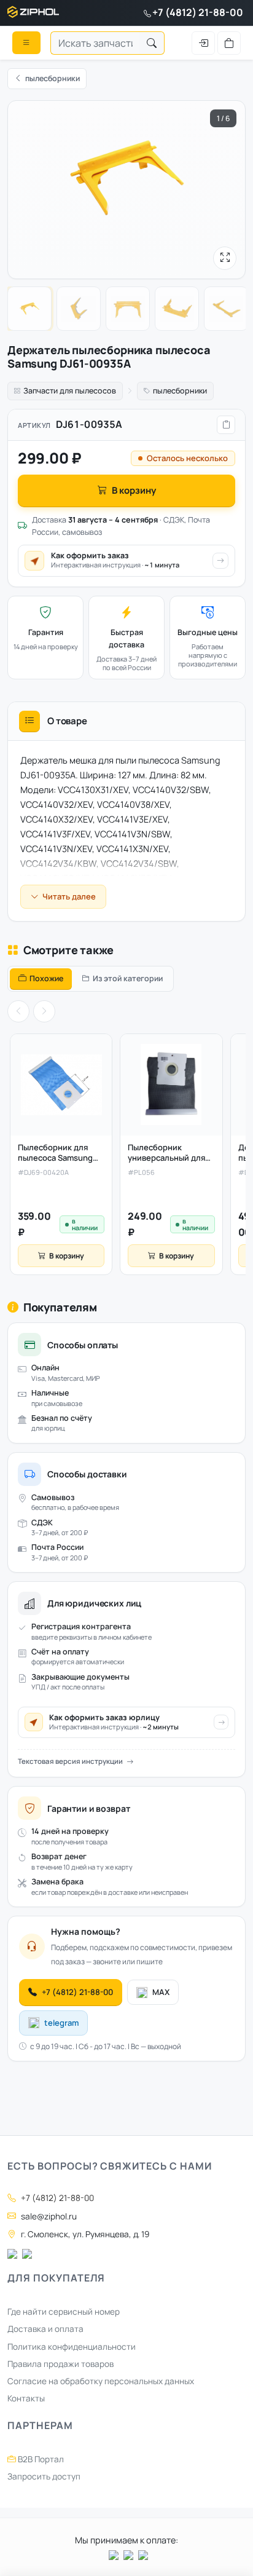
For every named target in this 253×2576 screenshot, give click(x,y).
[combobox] (95, 43)
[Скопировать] (226, 425)
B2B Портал (40, 2459)
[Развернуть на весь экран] (225, 258)
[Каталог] (26, 42)
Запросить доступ (44, 2476)
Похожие (46, 978)
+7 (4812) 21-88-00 (198, 12)
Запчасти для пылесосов (70, 391)
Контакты (26, 2398)
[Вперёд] (44, 1011)
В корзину (134, 490)
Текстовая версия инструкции (70, 1761)
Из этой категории (128, 978)
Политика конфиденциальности (72, 2347)
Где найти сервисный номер (64, 2312)
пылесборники (180, 391)
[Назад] (18, 1011)
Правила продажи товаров (60, 2364)
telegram (61, 2023)
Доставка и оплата (45, 2329)
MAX (161, 1992)
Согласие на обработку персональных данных (101, 2381)
